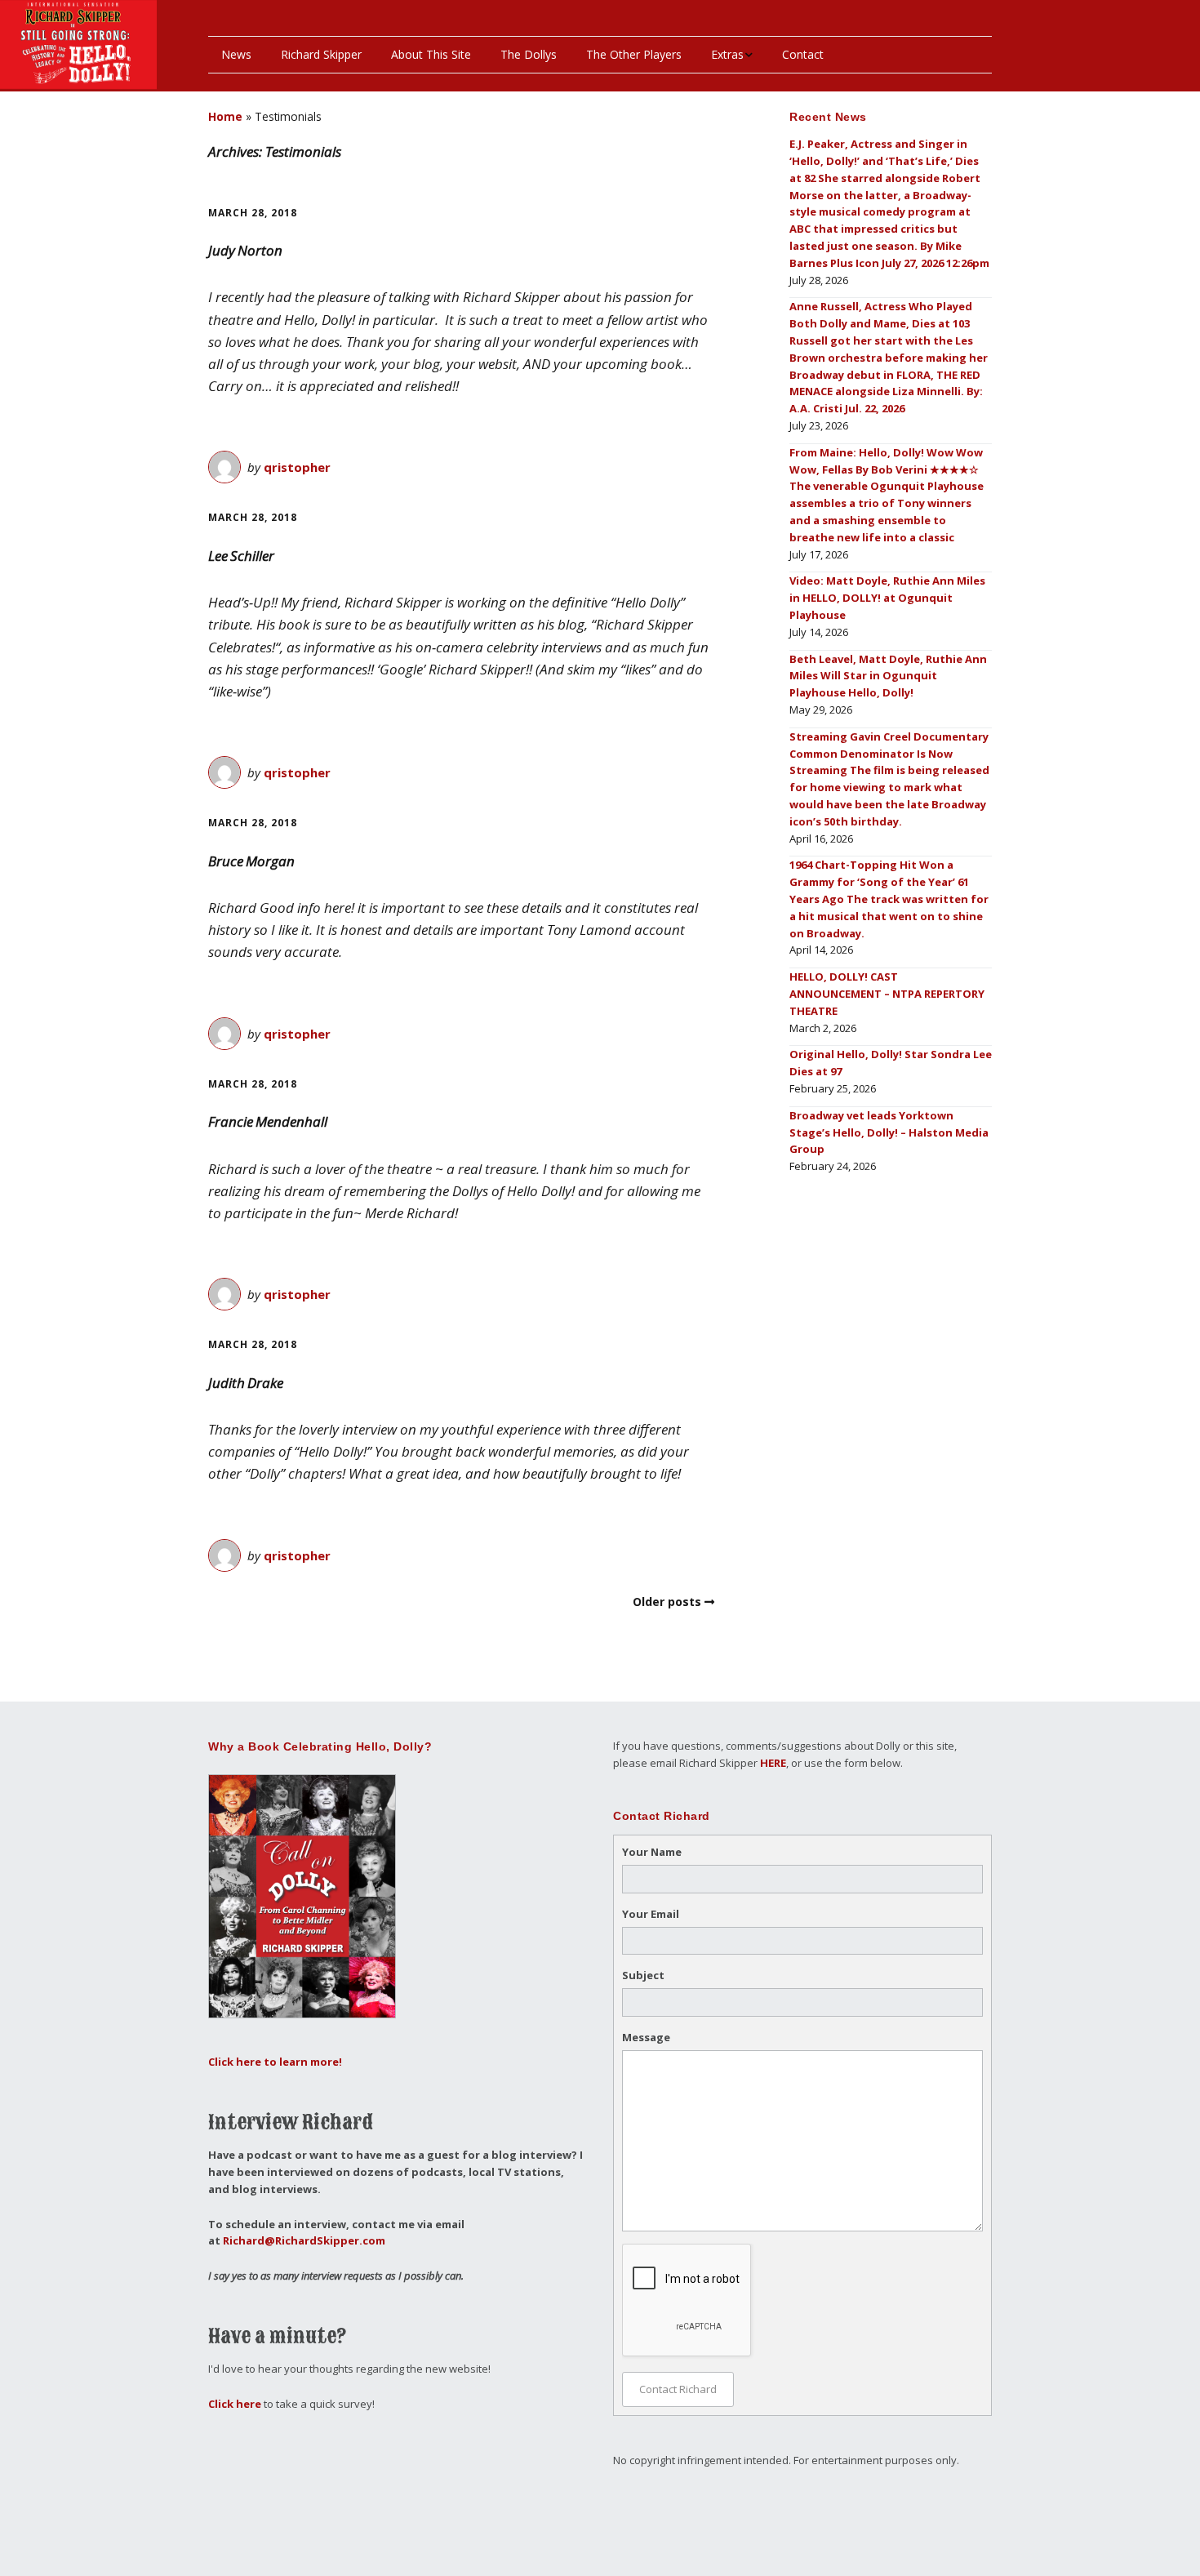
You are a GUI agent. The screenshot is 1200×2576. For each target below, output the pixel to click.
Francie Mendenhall (268, 1121)
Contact (803, 54)
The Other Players (634, 54)
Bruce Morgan (251, 861)
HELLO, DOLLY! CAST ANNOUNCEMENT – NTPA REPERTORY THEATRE (887, 994)
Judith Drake (246, 1383)
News (236, 54)
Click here (235, 2404)
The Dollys (529, 54)
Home (225, 116)
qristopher (297, 467)
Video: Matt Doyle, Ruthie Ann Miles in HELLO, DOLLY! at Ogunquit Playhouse (887, 598)
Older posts (667, 1602)
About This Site (431, 54)
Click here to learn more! (275, 2062)
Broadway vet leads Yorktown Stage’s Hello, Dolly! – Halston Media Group (889, 1132)
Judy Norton (245, 250)
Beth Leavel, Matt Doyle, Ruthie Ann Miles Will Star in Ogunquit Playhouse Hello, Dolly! (888, 676)
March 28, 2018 (253, 213)
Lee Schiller (241, 556)
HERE (773, 1763)
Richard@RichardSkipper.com (304, 2240)
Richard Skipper (321, 54)
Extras (727, 54)
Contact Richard (678, 2389)
